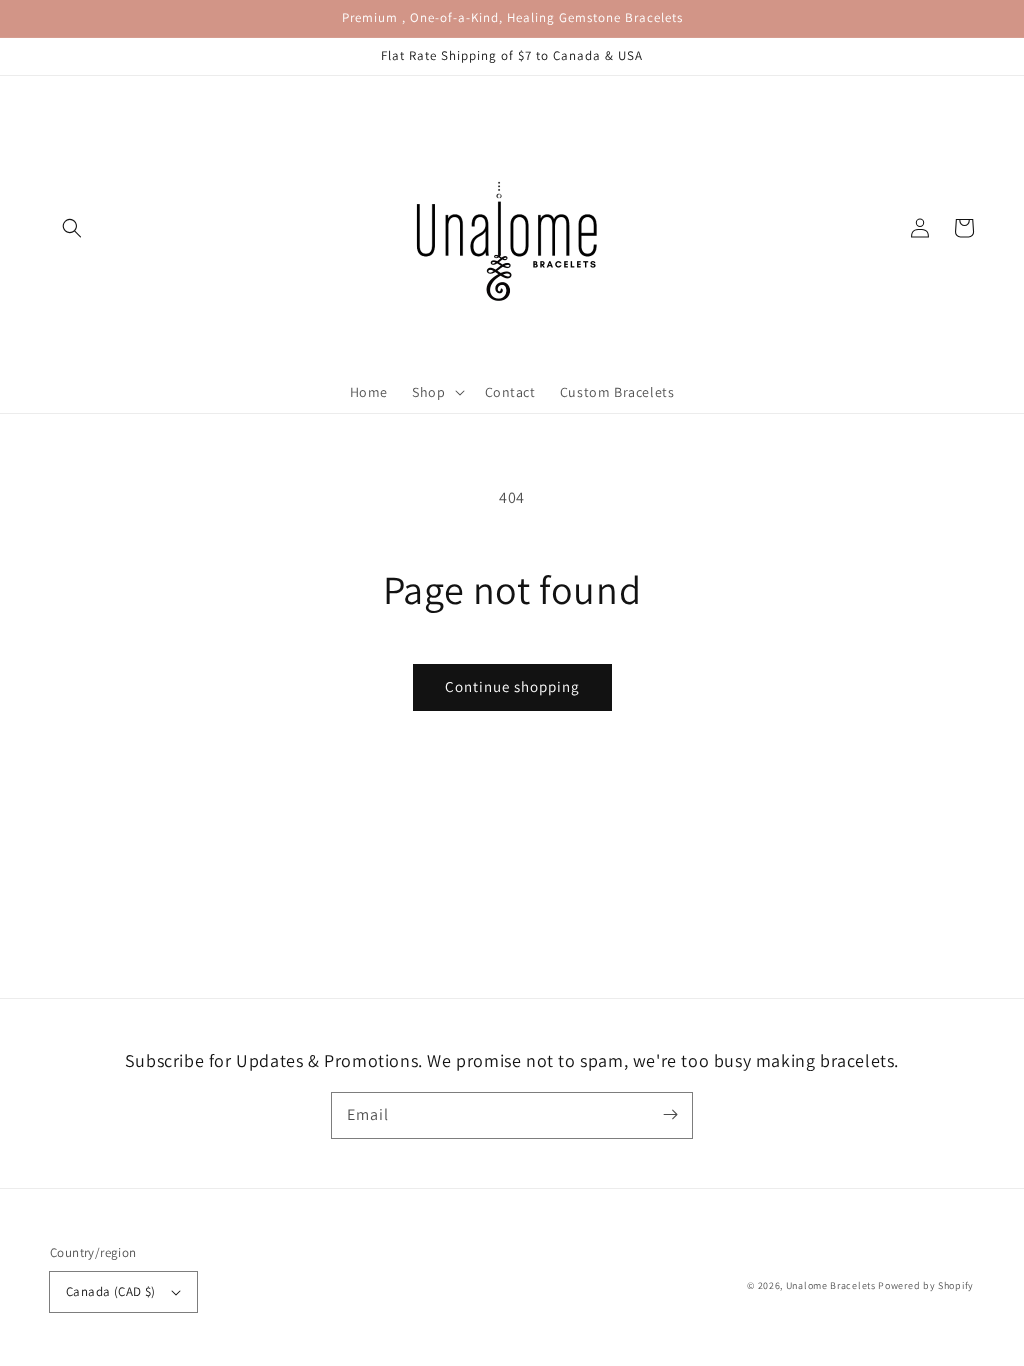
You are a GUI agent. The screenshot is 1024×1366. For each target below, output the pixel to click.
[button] (72, 228)
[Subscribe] (670, 1115)
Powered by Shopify (926, 1285)
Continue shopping (512, 686)
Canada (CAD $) (111, 1291)
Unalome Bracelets (831, 1285)
